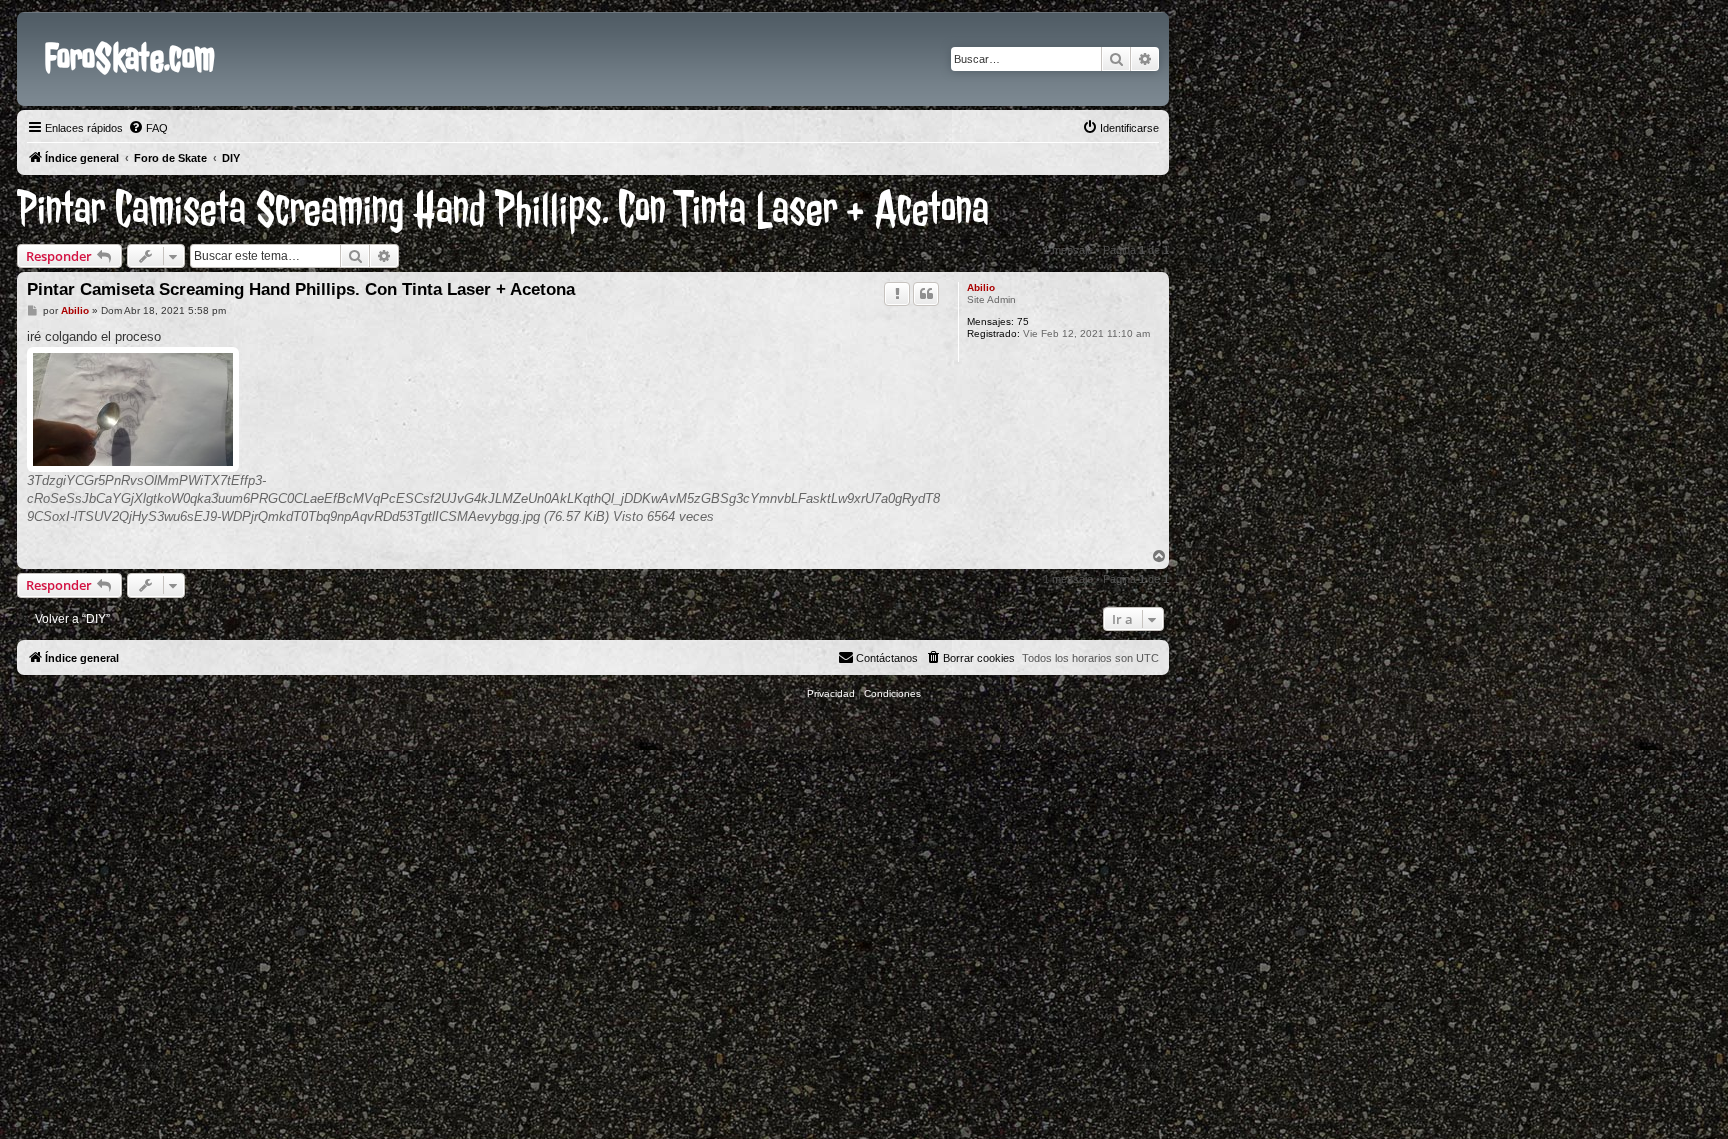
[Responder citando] (926, 294)
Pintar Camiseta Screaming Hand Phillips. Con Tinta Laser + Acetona (503, 209)
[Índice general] (33, 27)
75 (1023, 321)
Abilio (981, 287)
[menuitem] (148, 128)
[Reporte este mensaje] (897, 294)
